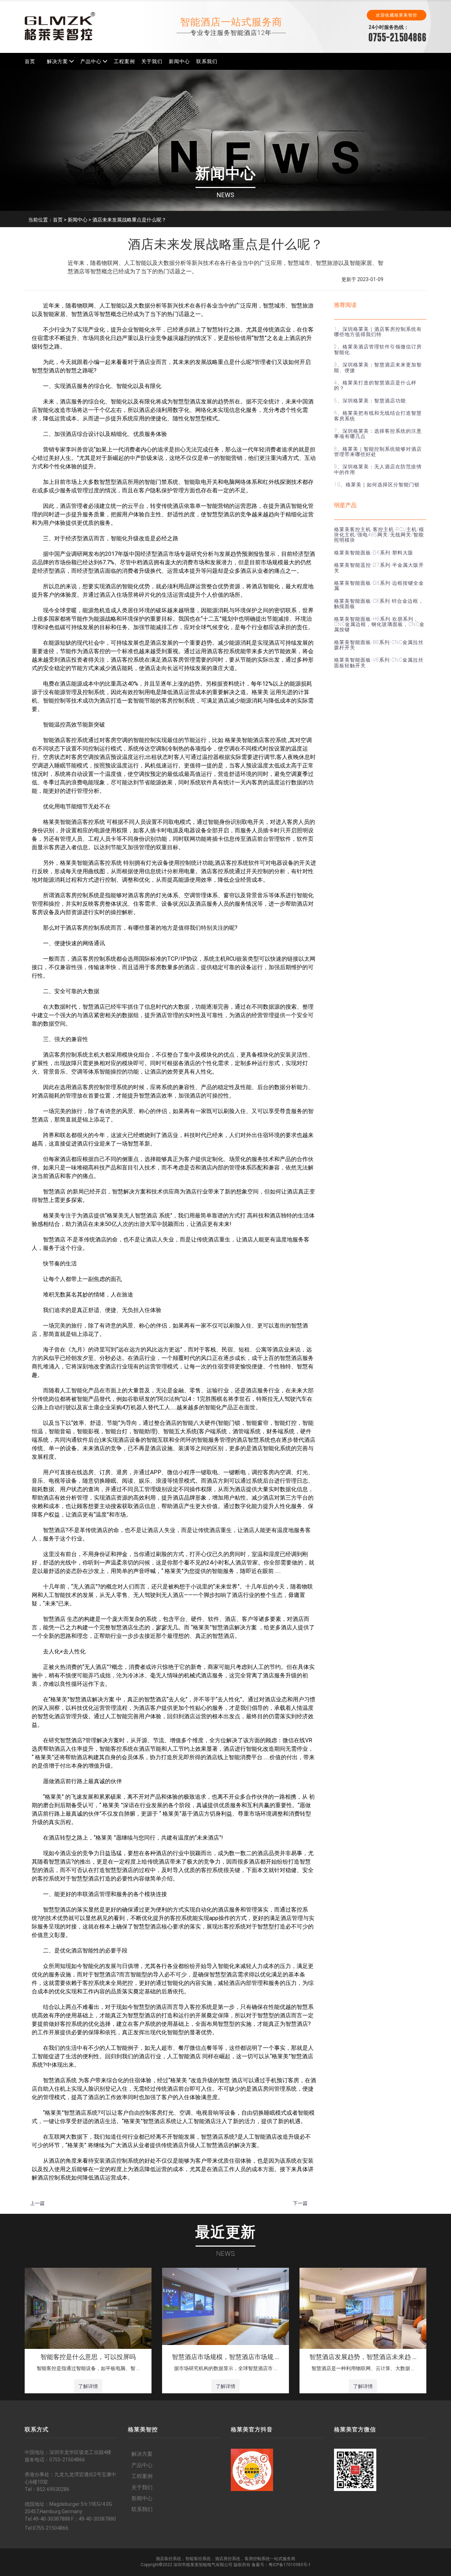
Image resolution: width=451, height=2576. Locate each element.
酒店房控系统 (228, 2559)
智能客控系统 (198, 2559)
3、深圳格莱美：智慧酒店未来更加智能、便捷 (378, 367)
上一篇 (37, 2203)
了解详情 (88, 2386)
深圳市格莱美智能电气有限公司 (203, 2565)
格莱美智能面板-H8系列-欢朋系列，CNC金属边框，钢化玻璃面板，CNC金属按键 (379, 624)
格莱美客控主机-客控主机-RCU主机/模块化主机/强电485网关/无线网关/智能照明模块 (379, 535)
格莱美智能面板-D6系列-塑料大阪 (374, 553)
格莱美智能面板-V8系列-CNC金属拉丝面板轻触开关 (379, 663)
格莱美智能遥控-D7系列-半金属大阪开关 (379, 568)
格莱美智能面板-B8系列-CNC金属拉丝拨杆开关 (379, 645)
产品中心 (91, 61)
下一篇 (300, 2203)
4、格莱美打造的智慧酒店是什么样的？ (375, 385)
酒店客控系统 (168, 2559)
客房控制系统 (257, 2559)
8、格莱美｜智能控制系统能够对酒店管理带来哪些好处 (378, 452)
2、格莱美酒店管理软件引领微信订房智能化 (378, 349)
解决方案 (57, 61)
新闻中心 (179, 61)
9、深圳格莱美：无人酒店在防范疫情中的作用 (378, 469)
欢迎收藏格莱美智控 (397, 15)
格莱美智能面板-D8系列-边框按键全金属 (379, 586)
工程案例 (124, 61)
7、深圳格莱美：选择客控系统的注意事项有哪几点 (378, 434)
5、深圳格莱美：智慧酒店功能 (370, 401)
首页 (30, 61)
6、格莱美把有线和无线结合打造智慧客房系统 (378, 416)
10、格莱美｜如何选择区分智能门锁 (377, 485)
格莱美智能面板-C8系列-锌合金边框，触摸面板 (379, 604)
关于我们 (152, 61)
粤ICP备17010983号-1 (290, 2565)
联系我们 (207, 61)
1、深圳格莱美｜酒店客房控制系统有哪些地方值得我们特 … (378, 332)
